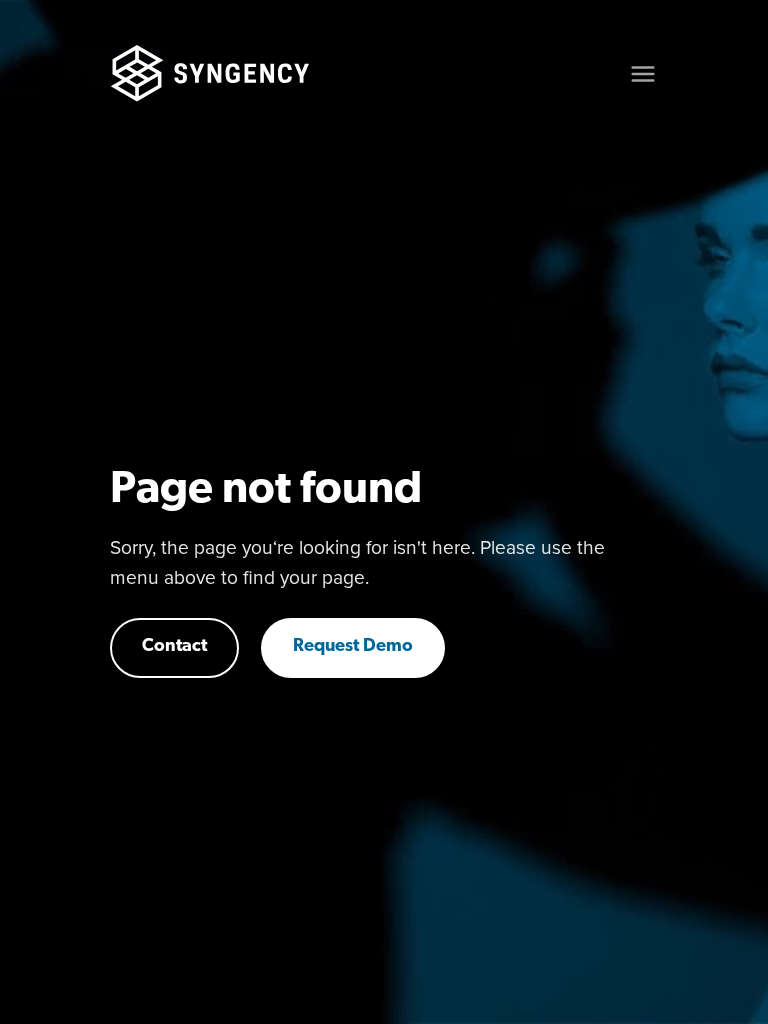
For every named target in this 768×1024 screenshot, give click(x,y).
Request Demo (353, 647)
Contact (174, 647)
